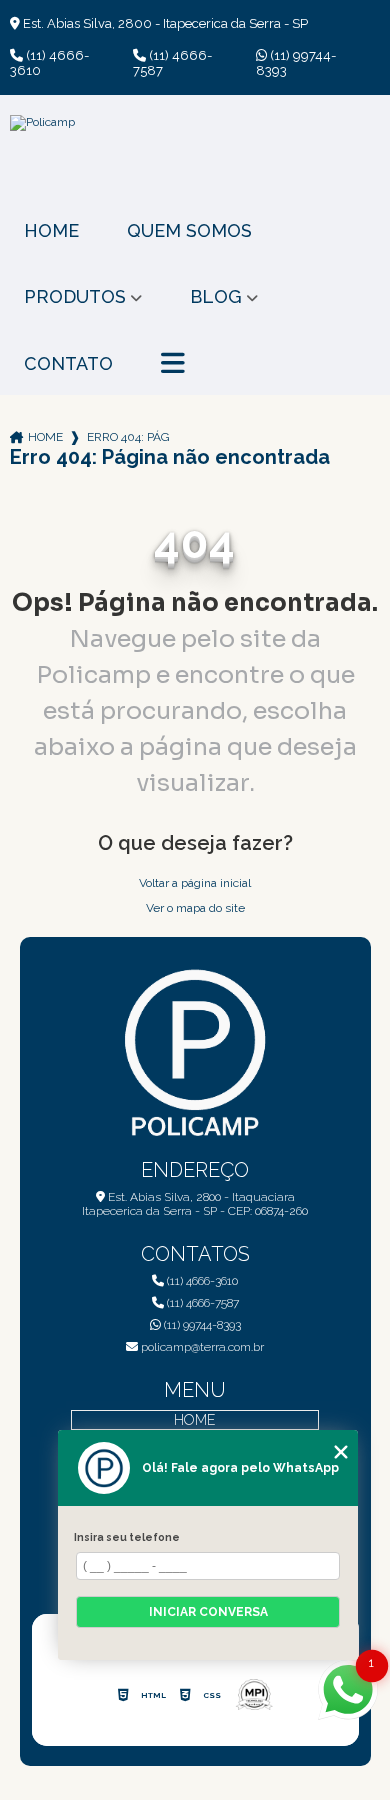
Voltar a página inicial (195, 883)
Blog (216, 296)
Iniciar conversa (208, 1612)
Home (51, 230)
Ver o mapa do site (195, 908)
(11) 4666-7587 (172, 63)
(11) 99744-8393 (296, 63)
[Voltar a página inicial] (195, 160)
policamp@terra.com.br (201, 1347)
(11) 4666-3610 (49, 63)
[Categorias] (173, 364)
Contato (68, 363)
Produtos (75, 296)
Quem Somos (189, 230)
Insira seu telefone (127, 1537)
